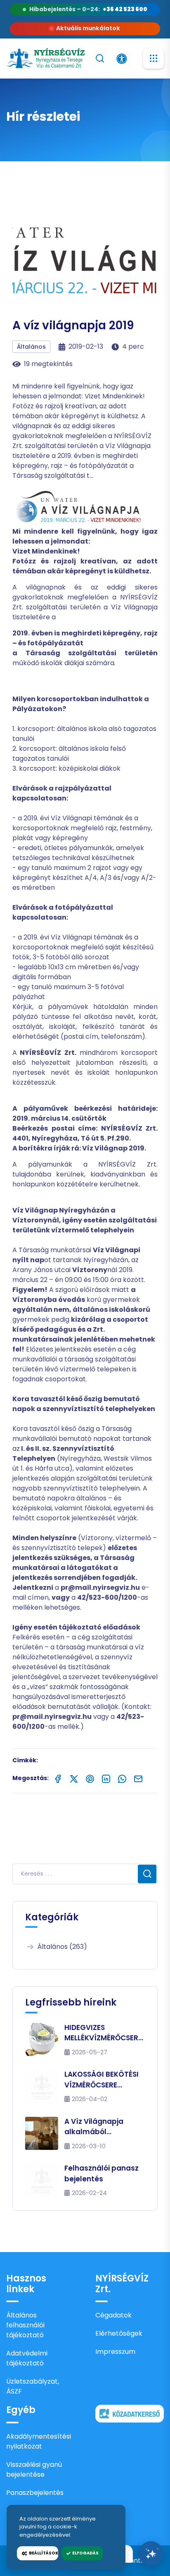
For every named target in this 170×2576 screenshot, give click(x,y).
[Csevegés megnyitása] (151, 2554)
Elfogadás (85, 2553)
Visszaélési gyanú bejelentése (34, 2469)
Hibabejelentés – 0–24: (89, 9)
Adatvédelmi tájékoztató (27, 2358)
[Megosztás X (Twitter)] (74, 1778)
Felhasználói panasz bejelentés (102, 2173)
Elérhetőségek (119, 2333)
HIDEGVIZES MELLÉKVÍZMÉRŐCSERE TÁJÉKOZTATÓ (103, 2033)
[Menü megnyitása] (153, 58)
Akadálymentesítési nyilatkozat (39, 2441)
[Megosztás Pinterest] (90, 1778)
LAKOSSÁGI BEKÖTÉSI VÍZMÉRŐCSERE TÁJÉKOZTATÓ (102, 2080)
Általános (31, 347)
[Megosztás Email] (138, 1778)
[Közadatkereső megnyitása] (130, 2413)
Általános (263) (62, 1947)
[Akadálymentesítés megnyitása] (122, 59)
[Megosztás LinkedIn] (106, 1778)
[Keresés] (100, 58)
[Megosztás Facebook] (58, 1778)
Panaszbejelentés (35, 2493)
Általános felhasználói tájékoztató (25, 2325)
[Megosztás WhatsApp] (122, 1778)
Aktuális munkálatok (88, 28)
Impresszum (115, 2352)
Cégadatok (113, 2315)
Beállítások (43, 2553)
